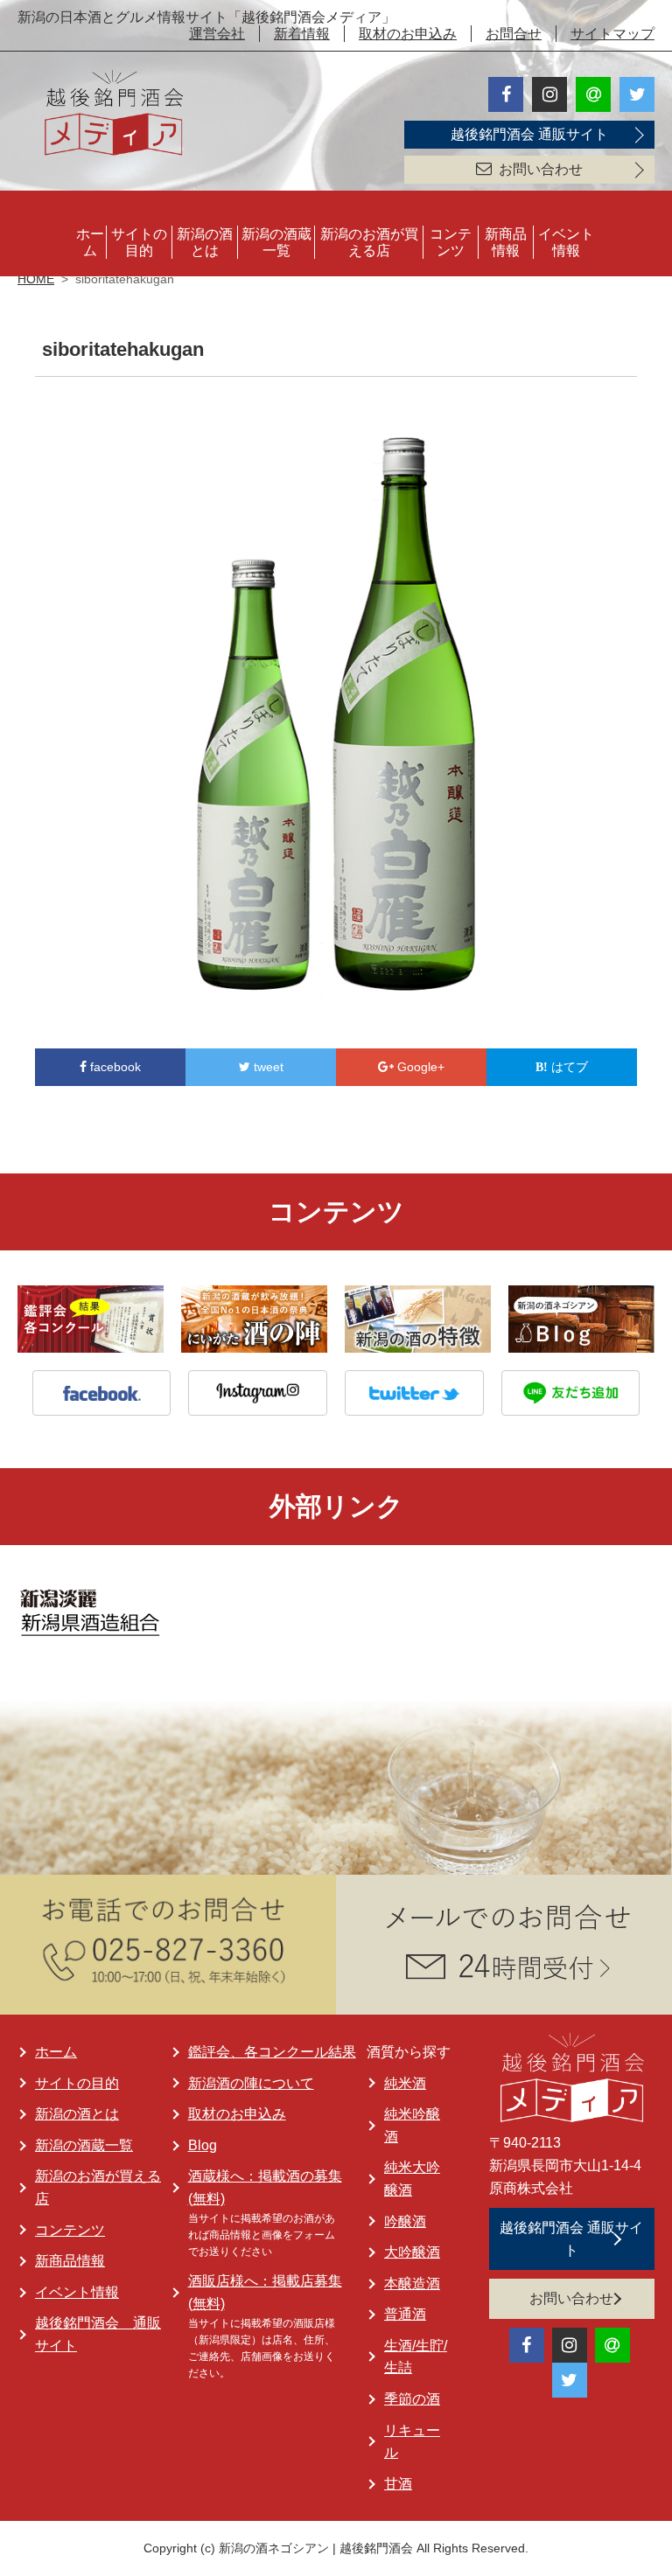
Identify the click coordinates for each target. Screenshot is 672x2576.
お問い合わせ (541, 169)
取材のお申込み (408, 34)
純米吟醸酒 (412, 2125)
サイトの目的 (139, 242)
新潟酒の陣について (251, 2083)
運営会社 (217, 34)
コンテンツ (451, 242)
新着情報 (302, 34)
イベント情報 (566, 242)
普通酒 (405, 2314)
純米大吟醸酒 (412, 2179)
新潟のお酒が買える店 (369, 242)
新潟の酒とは (205, 242)
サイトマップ (612, 34)
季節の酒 (412, 2399)
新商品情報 (506, 242)
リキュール (412, 2442)
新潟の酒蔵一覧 (276, 242)
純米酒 (405, 2083)
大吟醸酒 (412, 2252)
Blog (203, 2145)
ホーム (90, 242)
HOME (36, 279)
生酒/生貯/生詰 (416, 2357)
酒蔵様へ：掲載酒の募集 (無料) (265, 2187)
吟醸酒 (405, 2221)
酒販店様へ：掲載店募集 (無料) (265, 2292)
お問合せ (514, 34)
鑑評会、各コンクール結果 (272, 2052)
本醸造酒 (412, 2284)
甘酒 (398, 2484)
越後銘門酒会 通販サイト (529, 134)
